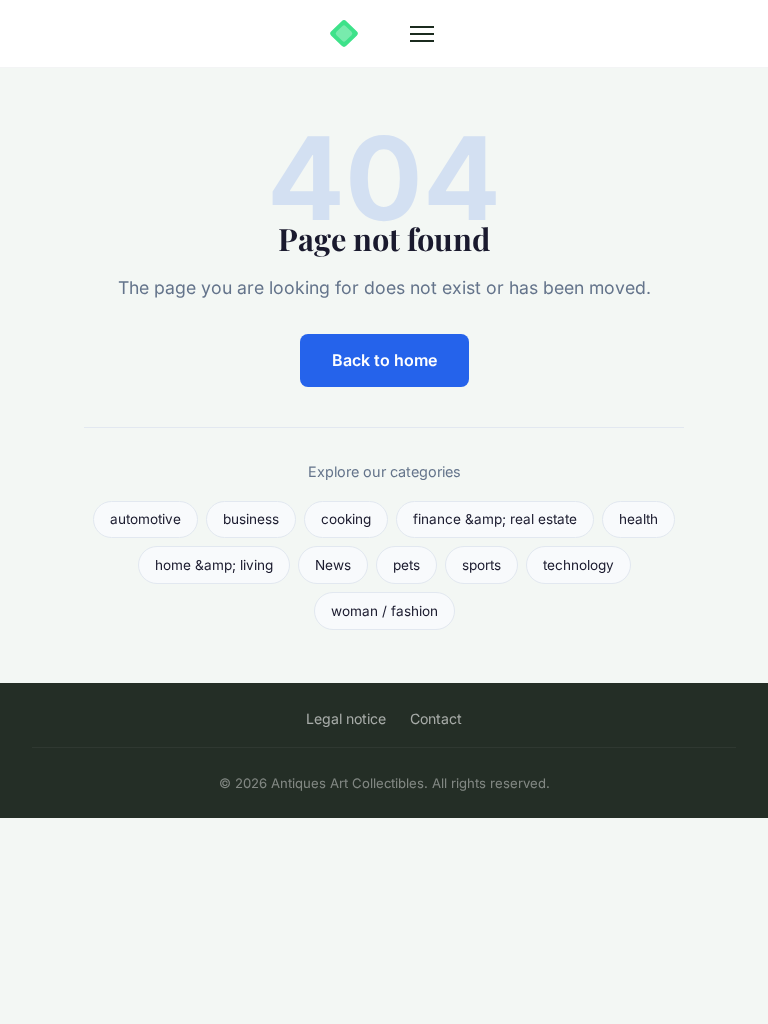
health (638, 519)
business (251, 519)
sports (481, 565)
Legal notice (346, 718)
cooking (346, 519)
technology (578, 565)
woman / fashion (384, 611)
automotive (145, 519)
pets (406, 565)
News (333, 565)
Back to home (384, 360)
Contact (436, 718)
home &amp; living (214, 565)
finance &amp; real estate (495, 519)
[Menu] (422, 34)
